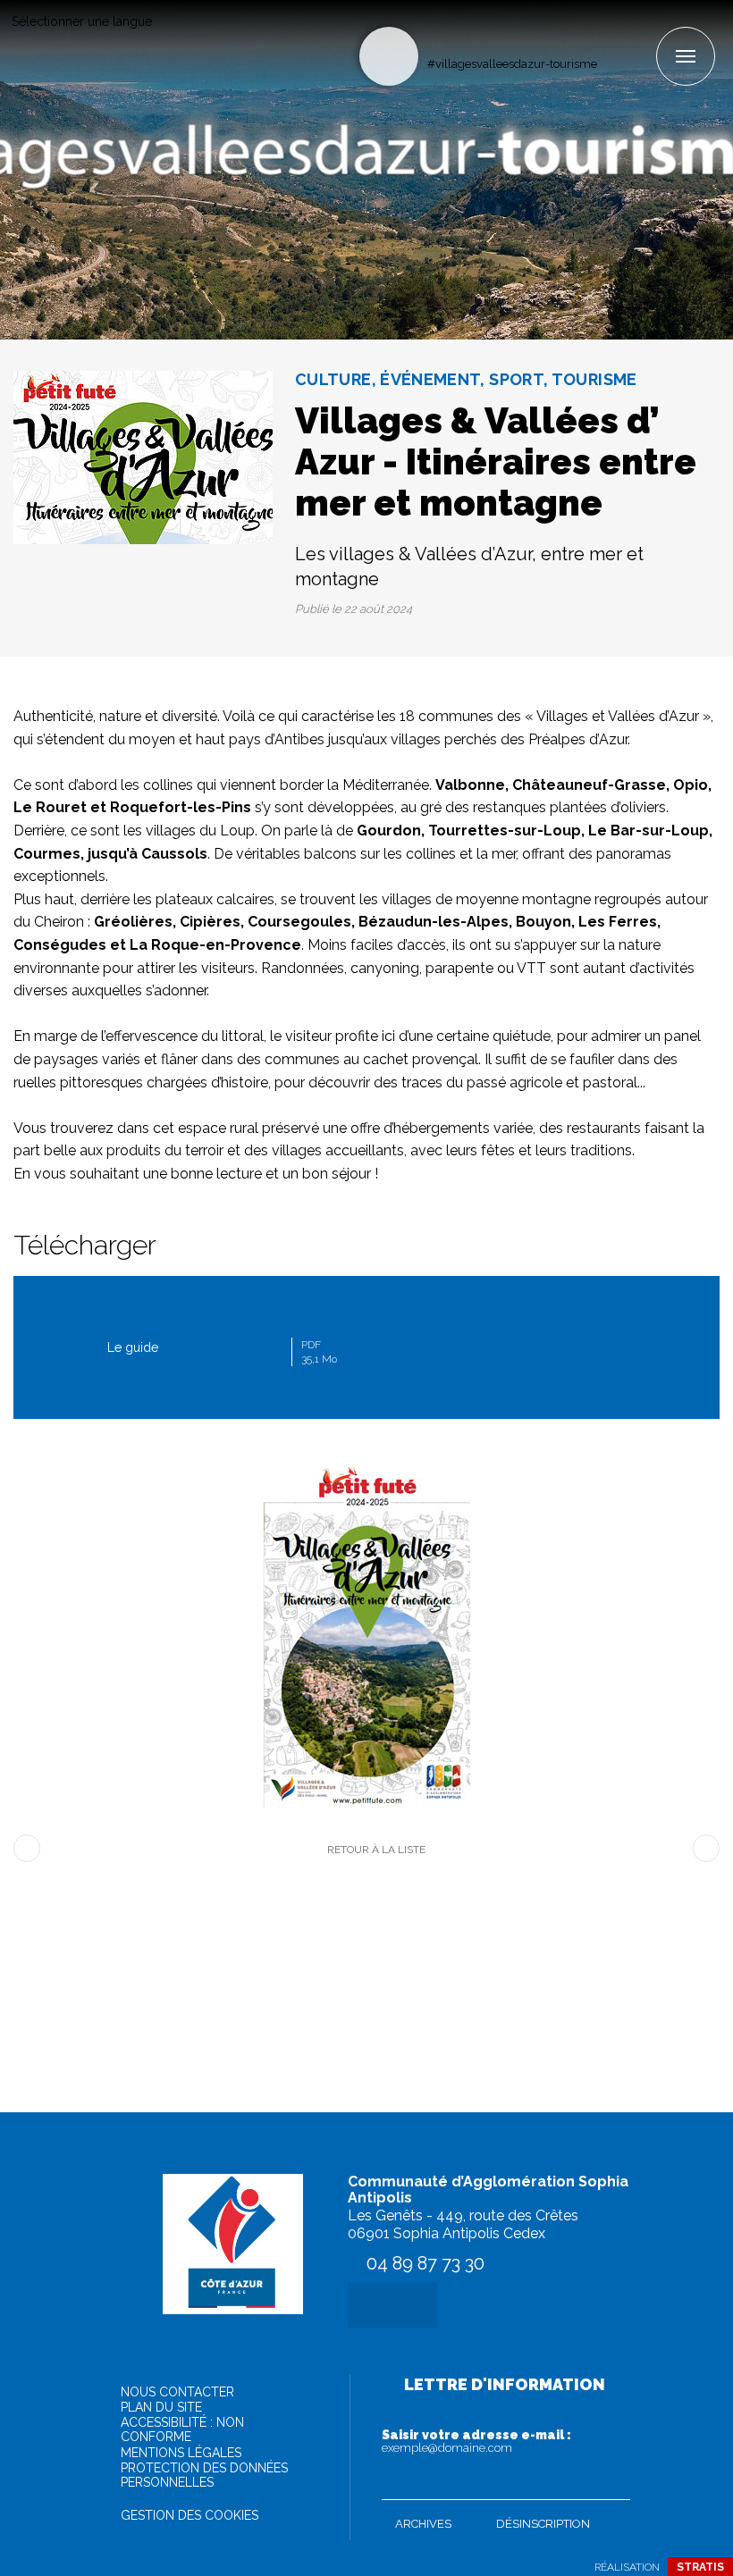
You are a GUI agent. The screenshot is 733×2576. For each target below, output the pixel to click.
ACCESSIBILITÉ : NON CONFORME (182, 2429)
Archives (423, 2524)
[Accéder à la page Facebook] (612, 33)
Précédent (27, 1848)
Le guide (222, 1352)
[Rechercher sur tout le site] (389, 56)
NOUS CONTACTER (177, 2392)
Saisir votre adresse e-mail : (476, 2441)
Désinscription (543, 2524)
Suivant (706, 1848)
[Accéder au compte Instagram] (641, 33)
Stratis (700, 2567)
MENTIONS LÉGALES (181, 2453)
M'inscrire (612, 2482)
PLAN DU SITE (161, 2407)
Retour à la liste (376, 1850)
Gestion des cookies (190, 2515)
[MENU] (686, 56)
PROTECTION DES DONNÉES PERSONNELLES (204, 2475)
